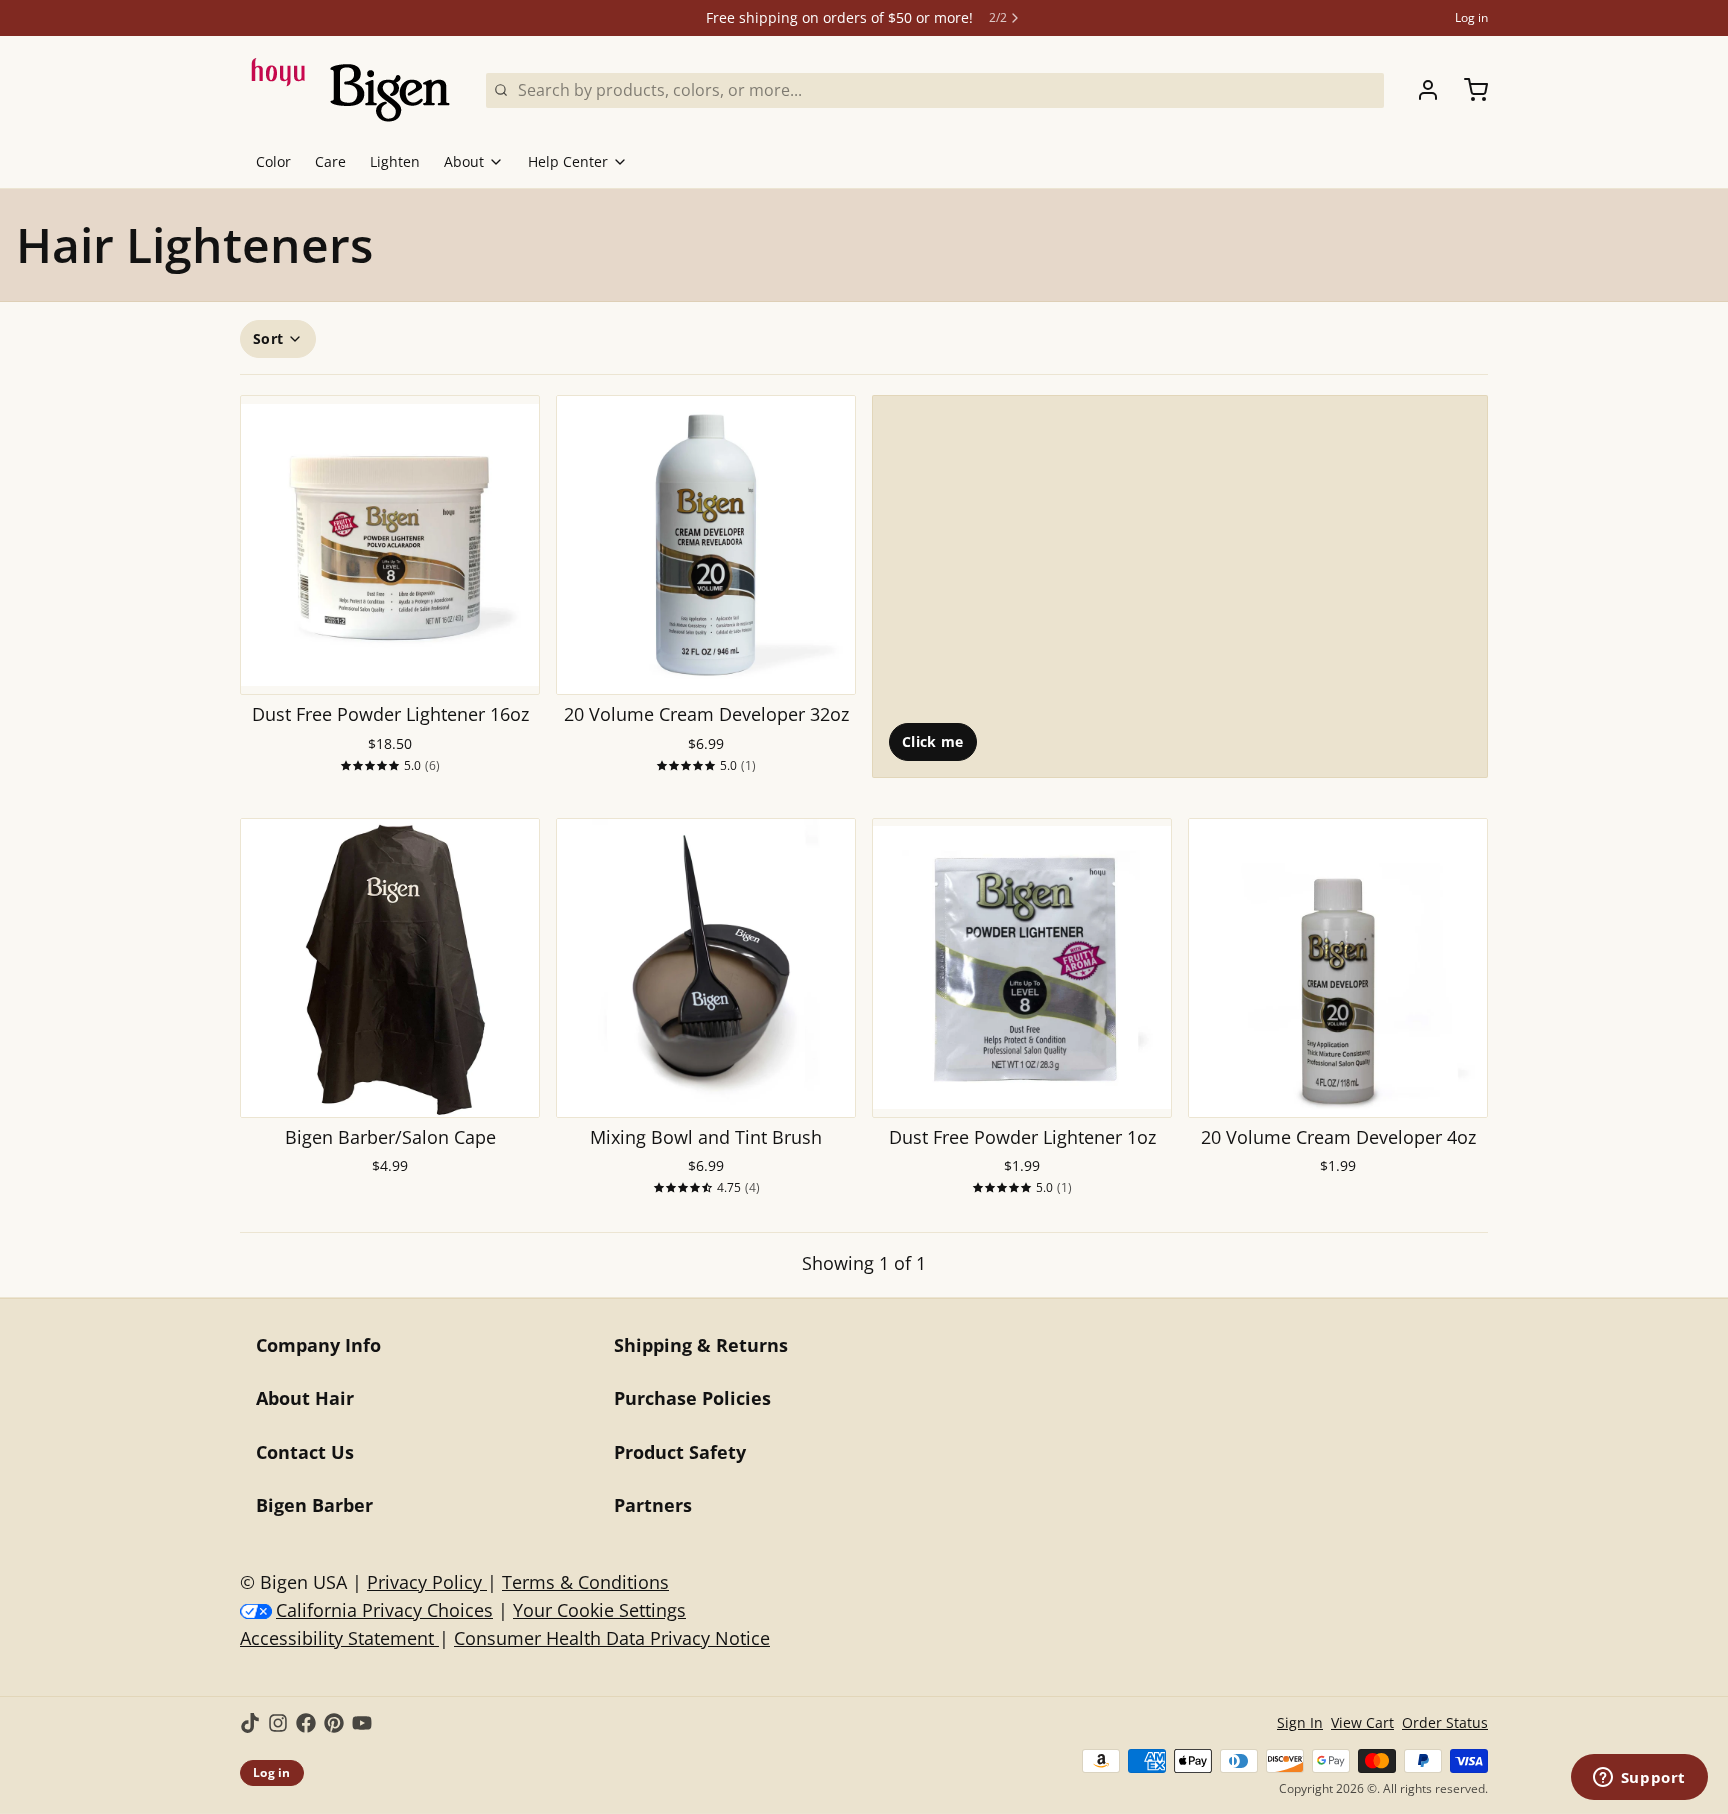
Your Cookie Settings (599, 1610)
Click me (933, 741)
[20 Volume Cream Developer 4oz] (1338, 968)
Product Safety (680, 1452)
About (464, 161)
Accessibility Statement (339, 1638)
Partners (653, 1505)
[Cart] (1468, 90)
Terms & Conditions (585, 1582)
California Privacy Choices (384, 1610)
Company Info (318, 1345)
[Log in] (1420, 90)
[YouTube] (362, 1723)
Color (273, 161)
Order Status (1445, 1722)
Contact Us (305, 1452)
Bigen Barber (314, 1505)
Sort (268, 338)
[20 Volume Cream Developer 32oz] (706, 545)
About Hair (305, 1398)
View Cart (1362, 1722)
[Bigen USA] (351, 90)
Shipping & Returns (701, 1345)
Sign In (1300, 1722)
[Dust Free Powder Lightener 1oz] (1022, 968)
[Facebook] (306, 1723)
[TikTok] (250, 1723)
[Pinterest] (334, 1723)
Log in (1471, 18)
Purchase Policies (692, 1398)
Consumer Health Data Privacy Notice (612, 1638)
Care (330, 161)
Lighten (395, 161)
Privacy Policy (427, 1582)
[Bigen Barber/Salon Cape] (390, 968)
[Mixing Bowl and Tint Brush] (706, 968)
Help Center (568, 161)
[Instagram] (278, 1723)
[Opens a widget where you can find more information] (1639, 1779)
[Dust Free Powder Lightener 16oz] (390, 545)
